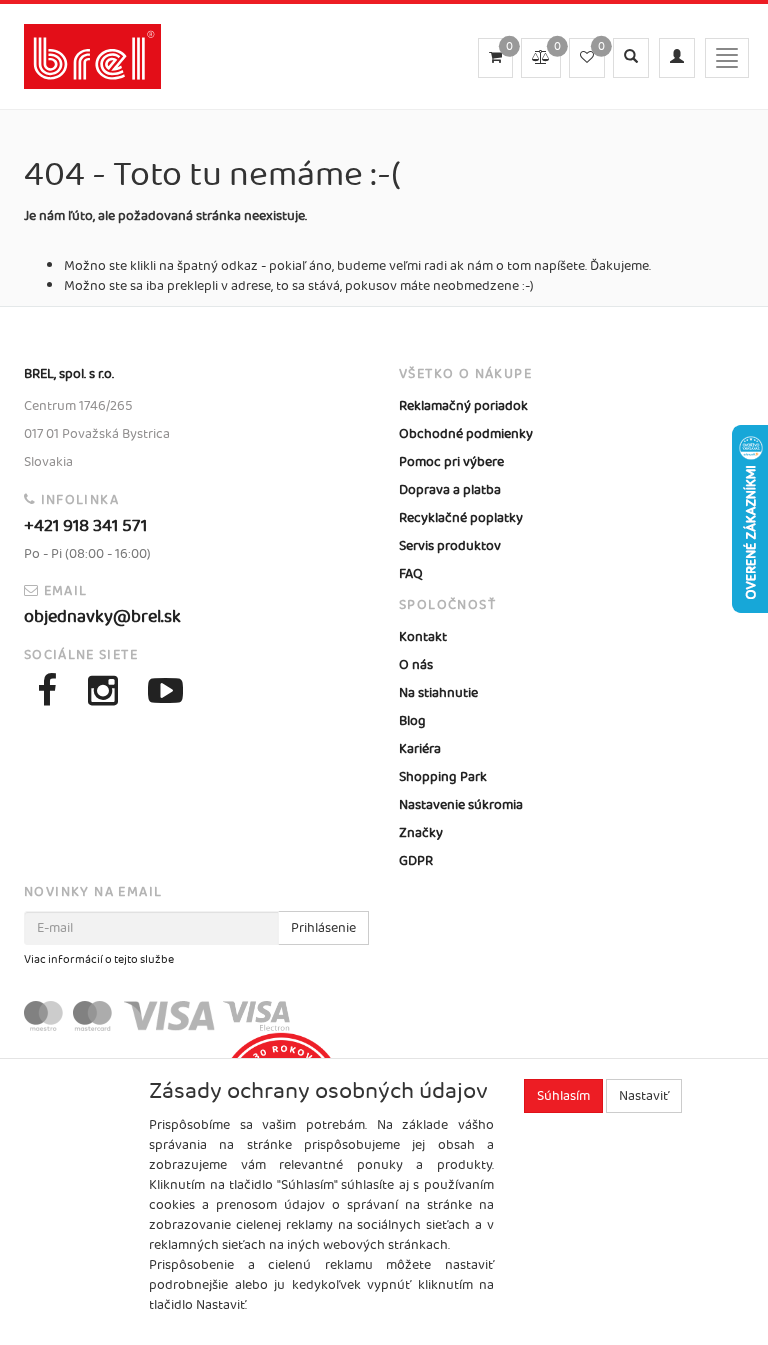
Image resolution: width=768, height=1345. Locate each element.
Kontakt (423, 637)
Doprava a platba (450, 490)
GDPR (416, 861)
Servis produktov (450, 546)
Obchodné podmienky (466, 434)
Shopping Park (443, 777)
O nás (416, 665)
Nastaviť (644, 1096)
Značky (421, 833)
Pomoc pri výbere (451, 462)
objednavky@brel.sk (102, 617)
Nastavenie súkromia (461, 805)
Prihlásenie (323, 928)
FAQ (411, 574)
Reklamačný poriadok (463, 406)
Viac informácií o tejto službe (99, 960)
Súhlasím (563, 1096)
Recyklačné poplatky (461, 518)
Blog (412, 721)
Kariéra (420, 749)
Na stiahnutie (438, 693)
